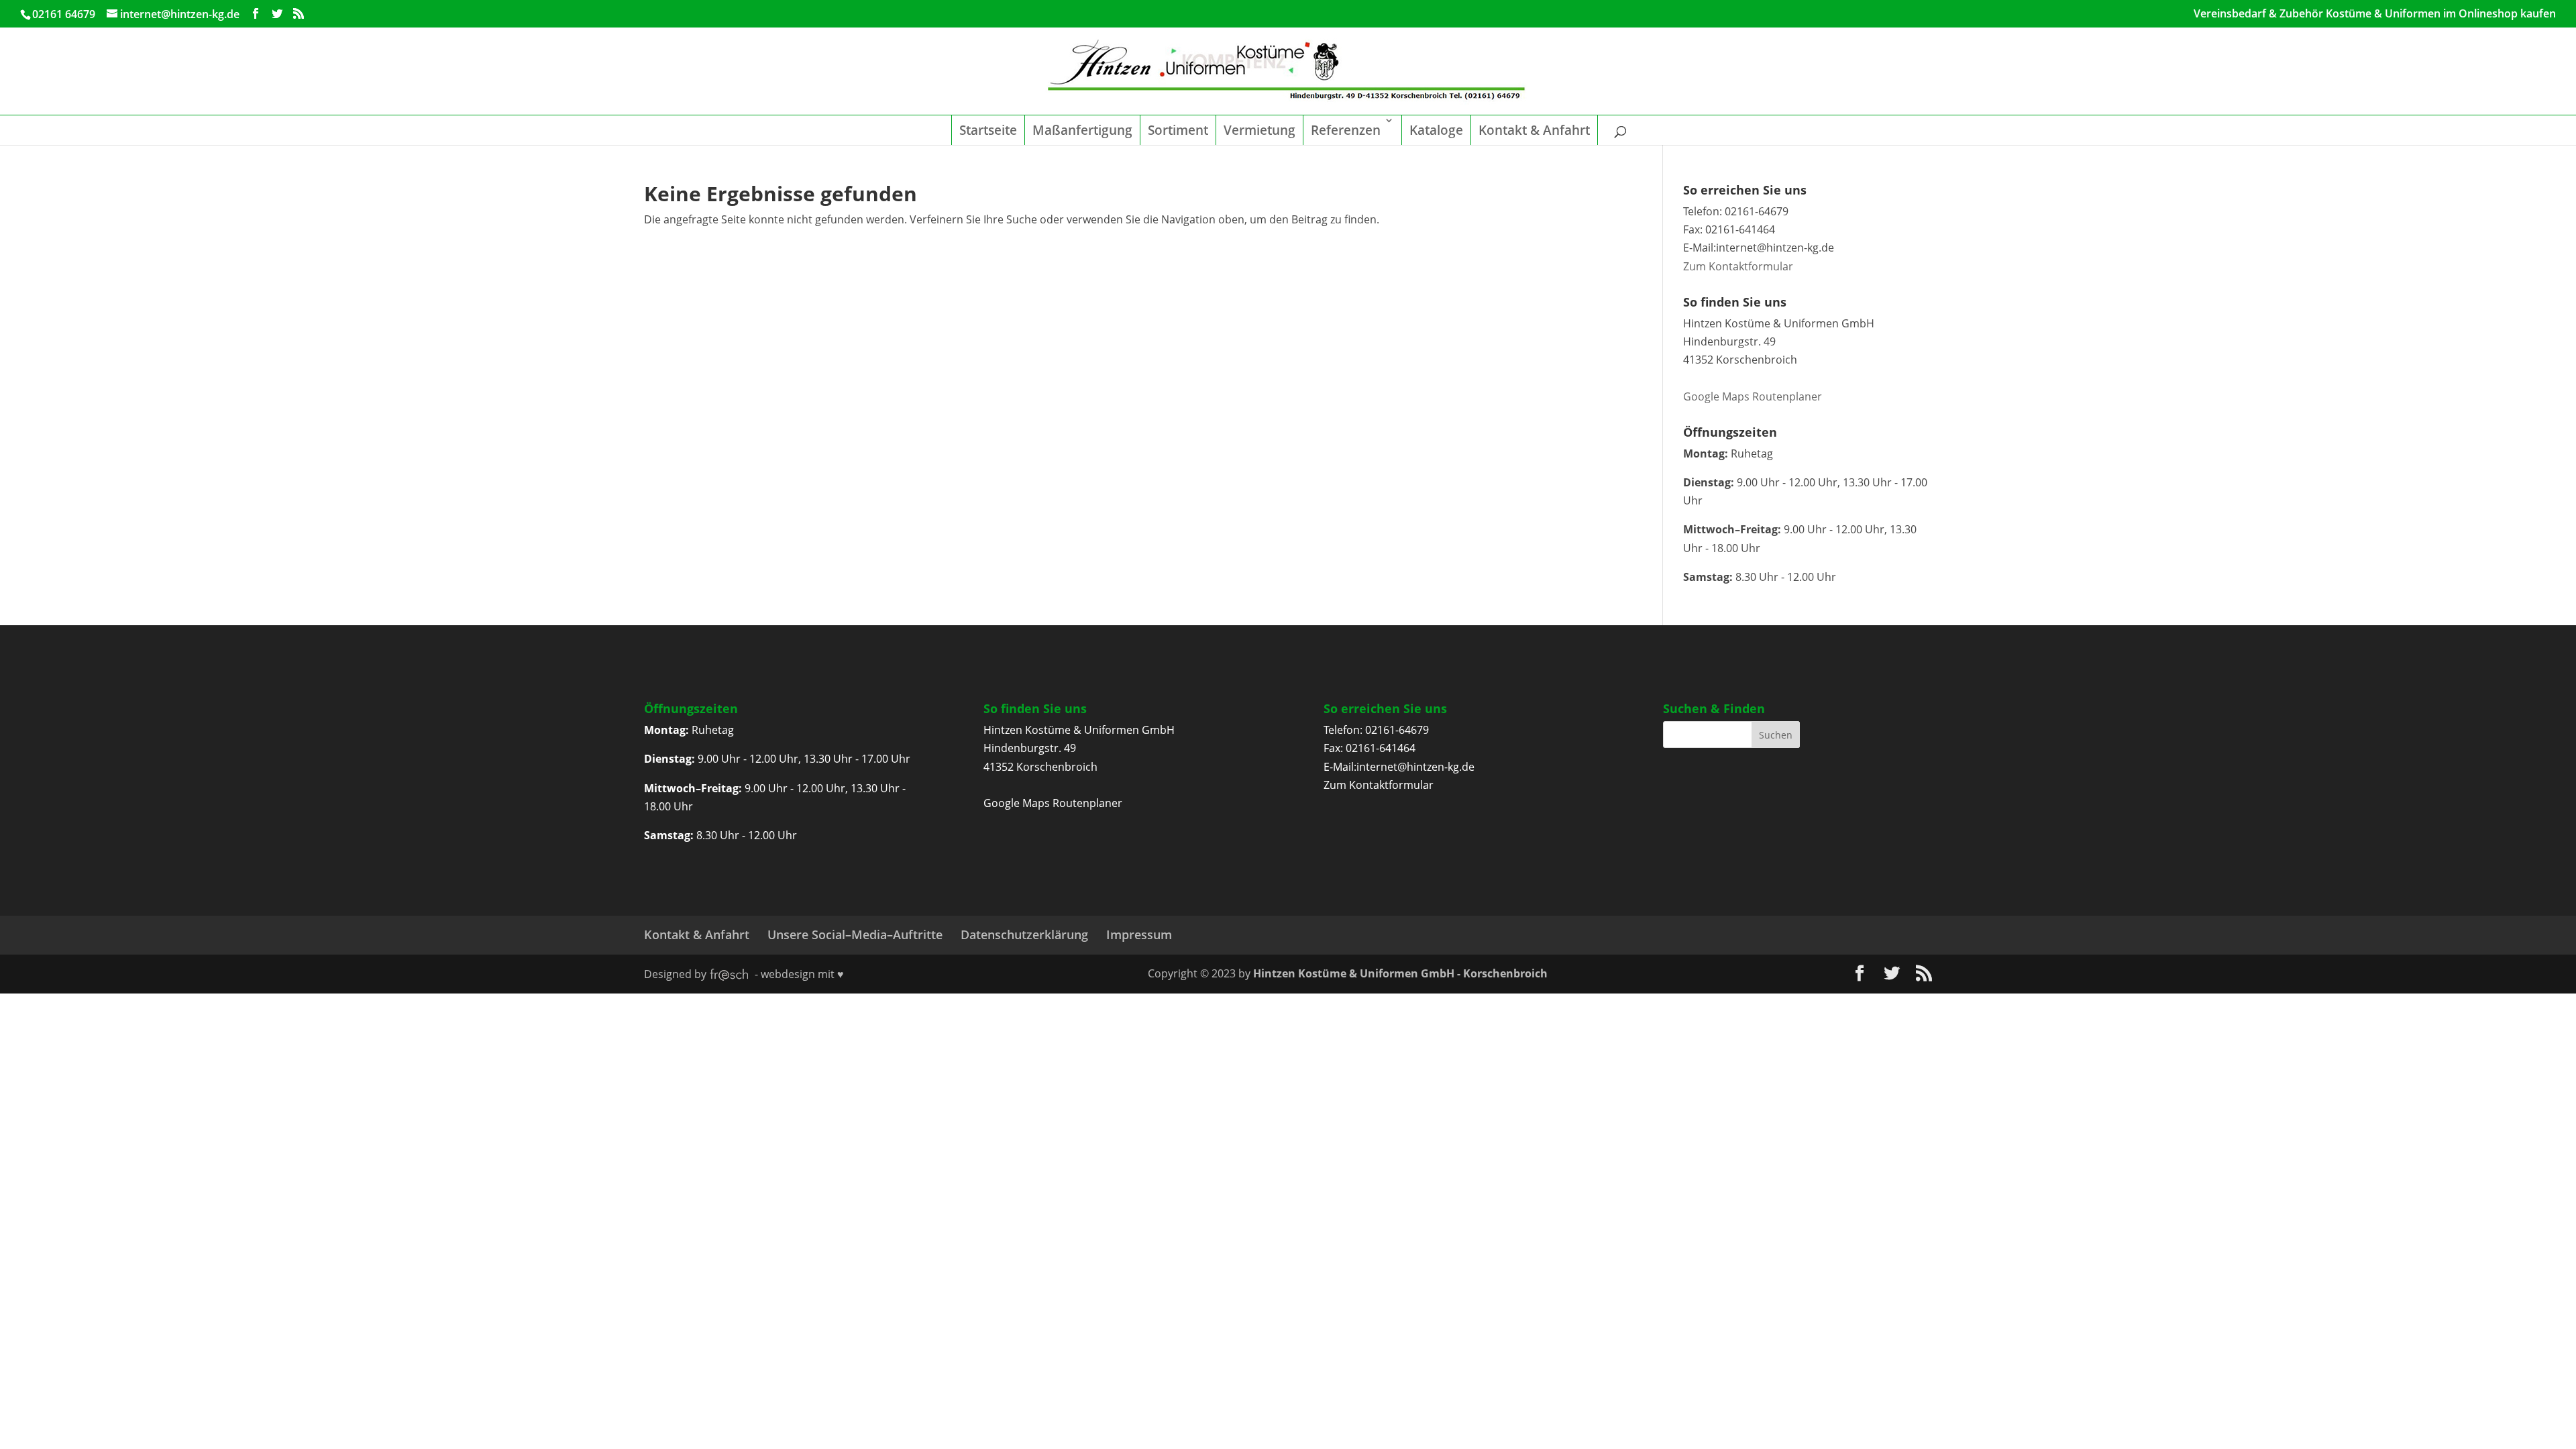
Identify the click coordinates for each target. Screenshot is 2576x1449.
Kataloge (1436, 130)
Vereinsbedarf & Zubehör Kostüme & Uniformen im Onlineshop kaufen (2375, 14)
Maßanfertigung (1082, 130)
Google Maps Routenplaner (1753, 396)
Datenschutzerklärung (1024, 934)
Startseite (988, 130)
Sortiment (1178, 130)
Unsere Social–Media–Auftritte (855, 934)
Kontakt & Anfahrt (1534, 130)
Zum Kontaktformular (1738, 266)
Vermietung (1259, 130)
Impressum (1139, 934)
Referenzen (1346, 130)
